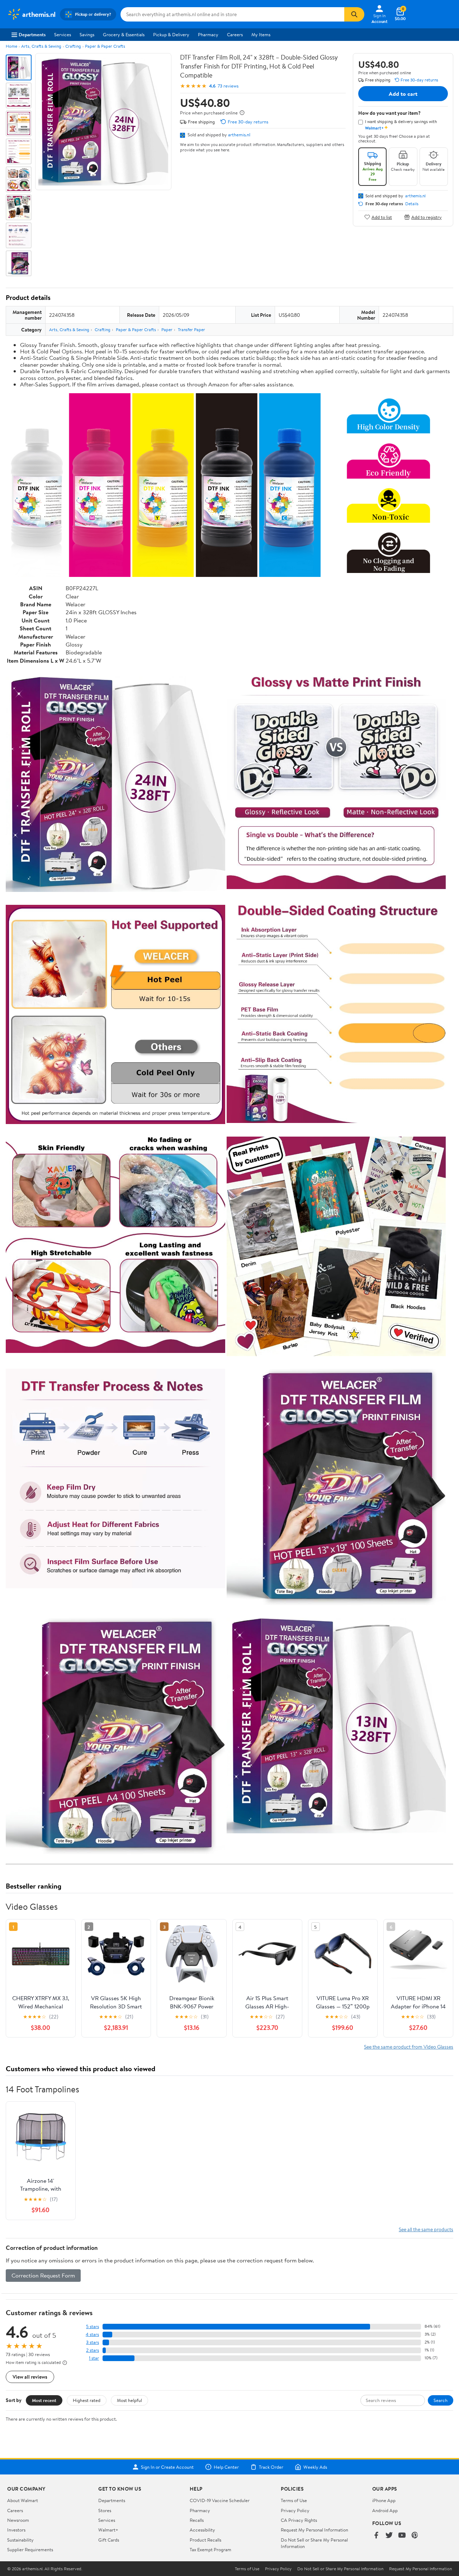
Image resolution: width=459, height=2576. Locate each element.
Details (412, 204)
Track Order (271, 2467)
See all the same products (426, 2229)
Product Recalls (205, 2540)
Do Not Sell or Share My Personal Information (340, 2569)
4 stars (92, 2334)
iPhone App (384, 2500)
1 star (94, 2358)
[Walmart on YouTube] (402, 2536)
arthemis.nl (239, 135)
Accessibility (202, 2530)
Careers (235, 34)
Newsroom (18, 2520)
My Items (261, 34)
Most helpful (129, 2400)
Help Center (226, 2467)
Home (11, 46)
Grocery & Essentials (124, 34)
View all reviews (30, 2377)
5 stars (93, 2326)
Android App (385, 2510)
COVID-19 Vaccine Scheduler (220, 2500)
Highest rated (87, 2400)
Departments (32, 34)
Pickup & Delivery (171, 34)
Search (441, 2400)
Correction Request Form (43, 2275)
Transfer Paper (191, 330)
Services (63, 34)
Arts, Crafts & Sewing (41, 46)
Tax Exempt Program (210, 2549)
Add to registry (427, 217)
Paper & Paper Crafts (105, 46)
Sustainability (20, 2540)
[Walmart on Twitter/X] (389, 2536)
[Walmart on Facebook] (376, 2536)
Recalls (197, 2520)
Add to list (382, 217)
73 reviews (228, 86)
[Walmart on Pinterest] (415, 2536)
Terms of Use (294, 2500)
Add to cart (403, 94)
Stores (105, 2510)
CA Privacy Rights (299, 2520)
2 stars (93, 2350)
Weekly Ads (315, 2467)
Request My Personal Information (314, 2530)
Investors (16, 2530)
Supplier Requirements (30, 2549)
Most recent (44, 2400)
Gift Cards (109, 2540)
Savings (87, 34)
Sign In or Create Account (167, 2467)
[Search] (354, 14)
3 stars (93, 2342)
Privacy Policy (295, 2510)
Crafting (73, 46)
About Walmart (23, 2500)
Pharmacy (208, 34)
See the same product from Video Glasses (409, 2047)
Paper (167, 330)
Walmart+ (108, 2530)
